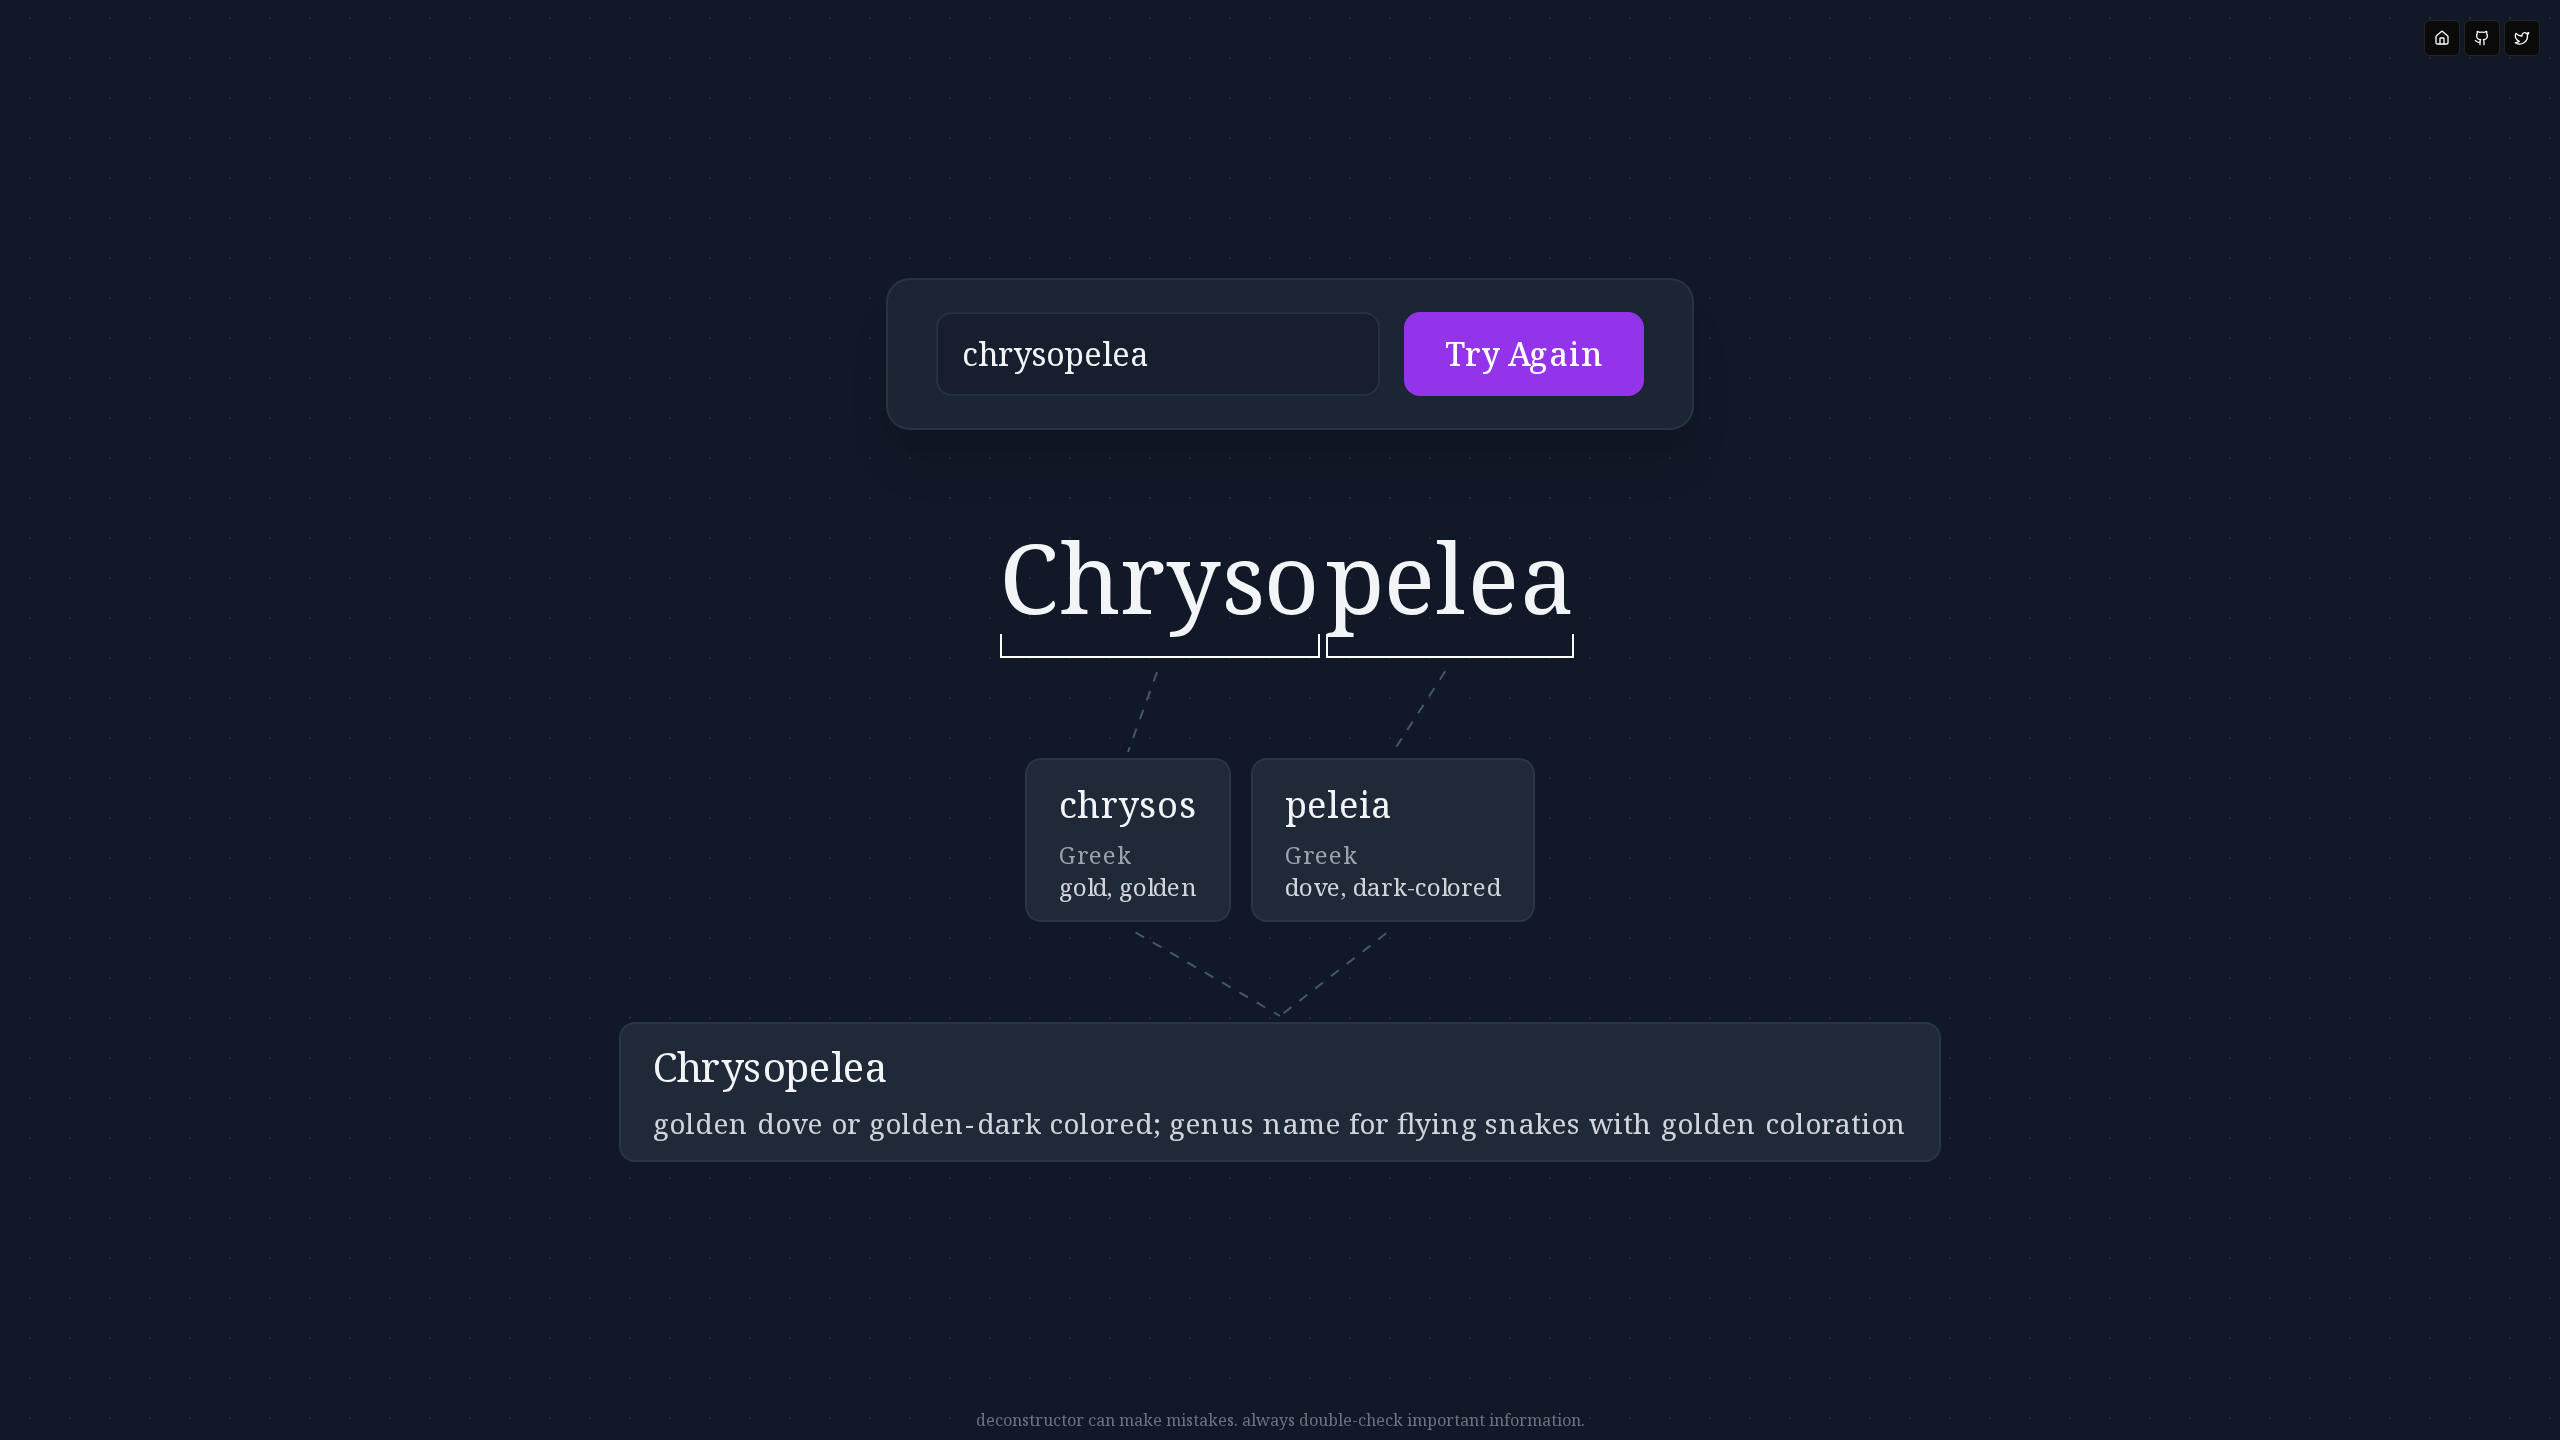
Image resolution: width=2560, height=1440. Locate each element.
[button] (1290, 354)
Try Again (1524, 354)
